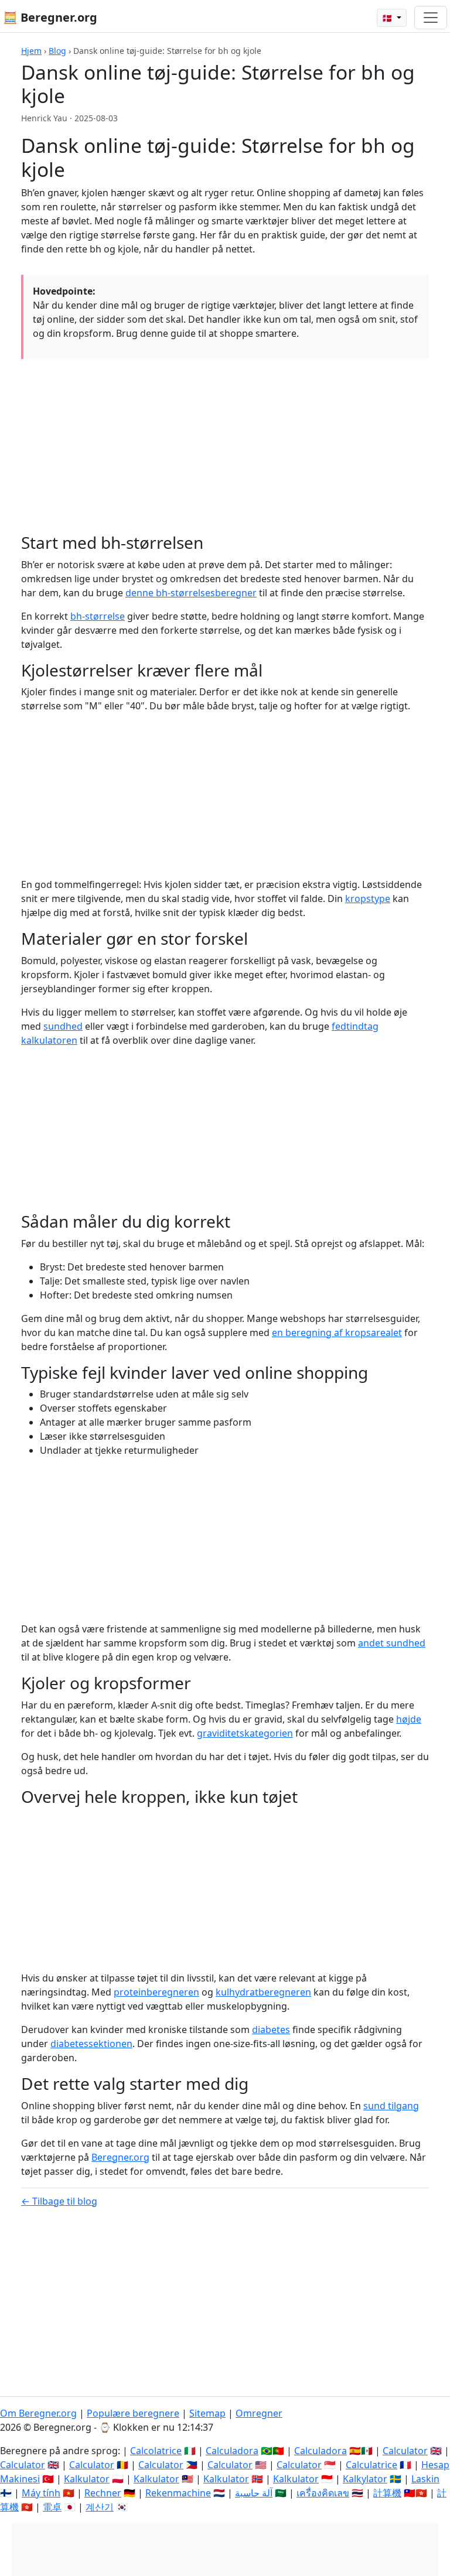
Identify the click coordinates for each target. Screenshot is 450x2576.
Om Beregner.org (38, 2413)
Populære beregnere (133, 2413)
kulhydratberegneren (263, 1992)
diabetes (271, 2030)
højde (409, 1719)
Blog (57, 51)
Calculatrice (371, 2465)
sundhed (63, 1026)
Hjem (31, 51)
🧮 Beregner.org (50, 17)
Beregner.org (120, 2157)
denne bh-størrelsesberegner (191, 593)
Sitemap (207, 2413)
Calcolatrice (156, 2451)
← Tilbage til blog (59, 2201)
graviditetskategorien (245, 1733)
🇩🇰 (388, 18)
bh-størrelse (98, 616)
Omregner (259, 2413)
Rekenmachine (178, 2493)
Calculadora (232, 2451)
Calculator (405, 2451)
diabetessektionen (91, 2044)
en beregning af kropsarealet (337, 1333)
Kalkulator (87, 2479)
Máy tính (41, 2493)
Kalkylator (365, 2479)
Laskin (425, 2479)
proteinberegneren (156, 1992)
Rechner (103, 2493)
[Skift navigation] (431, 18)
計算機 (387, 2493)
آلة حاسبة (254, 2493)
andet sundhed (392, 1643)
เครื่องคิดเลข (323, 2493)
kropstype (368, 898)
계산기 (100, 2507)
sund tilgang (391, 2106)
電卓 (52, 2507)
